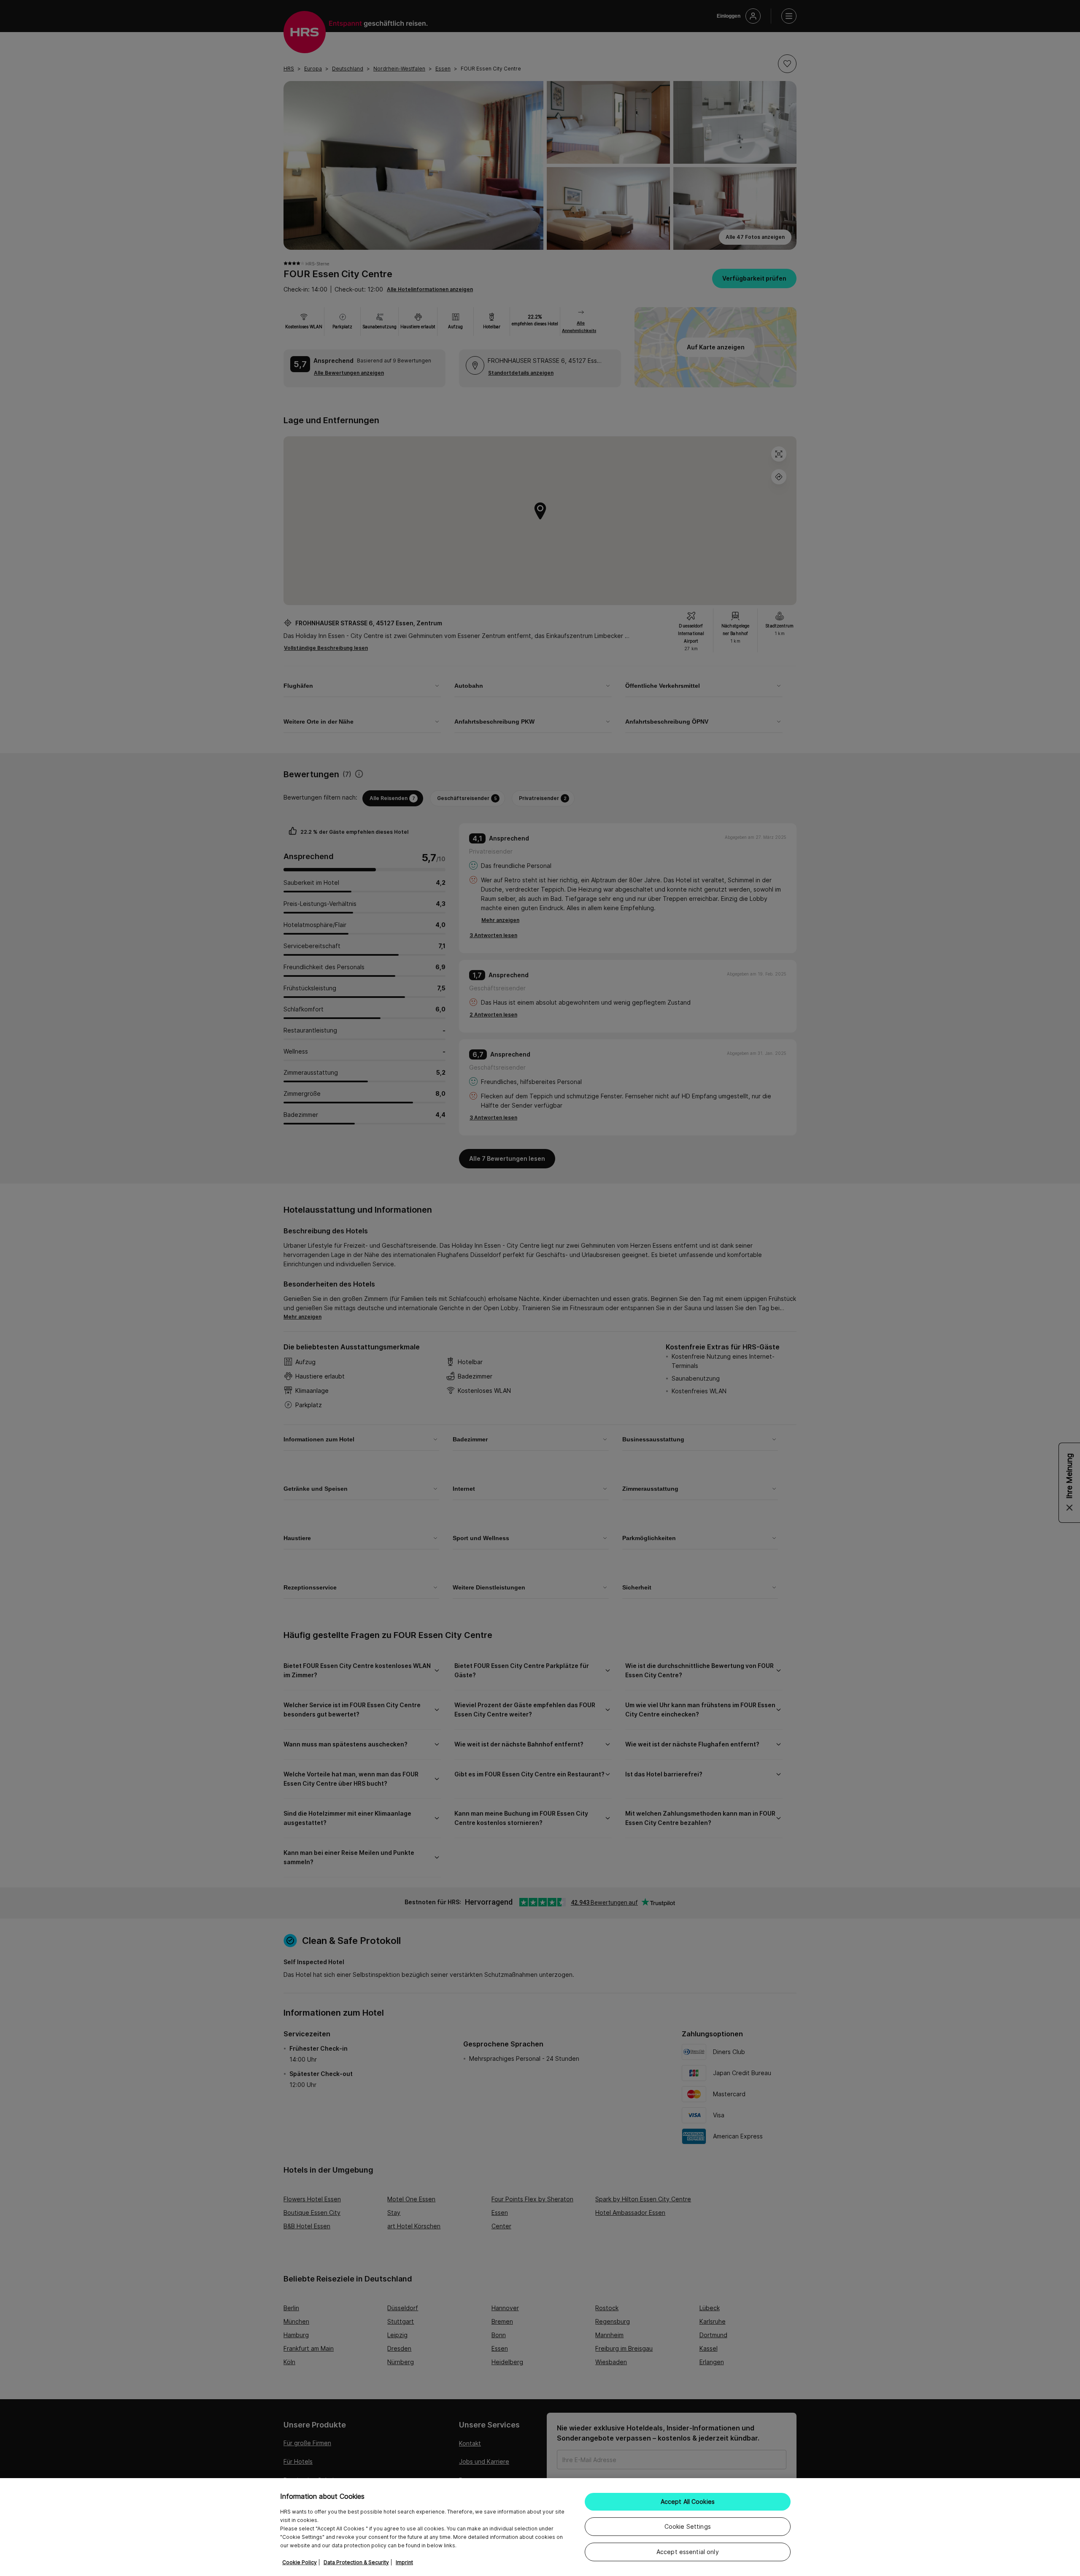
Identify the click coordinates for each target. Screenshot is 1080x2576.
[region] (540, 2527)
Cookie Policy (300, 2562)
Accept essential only (688, 2552)
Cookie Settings (688, 2526)
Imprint (404, 2562)
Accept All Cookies (688, 2502)
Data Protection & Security (356, 2562)
